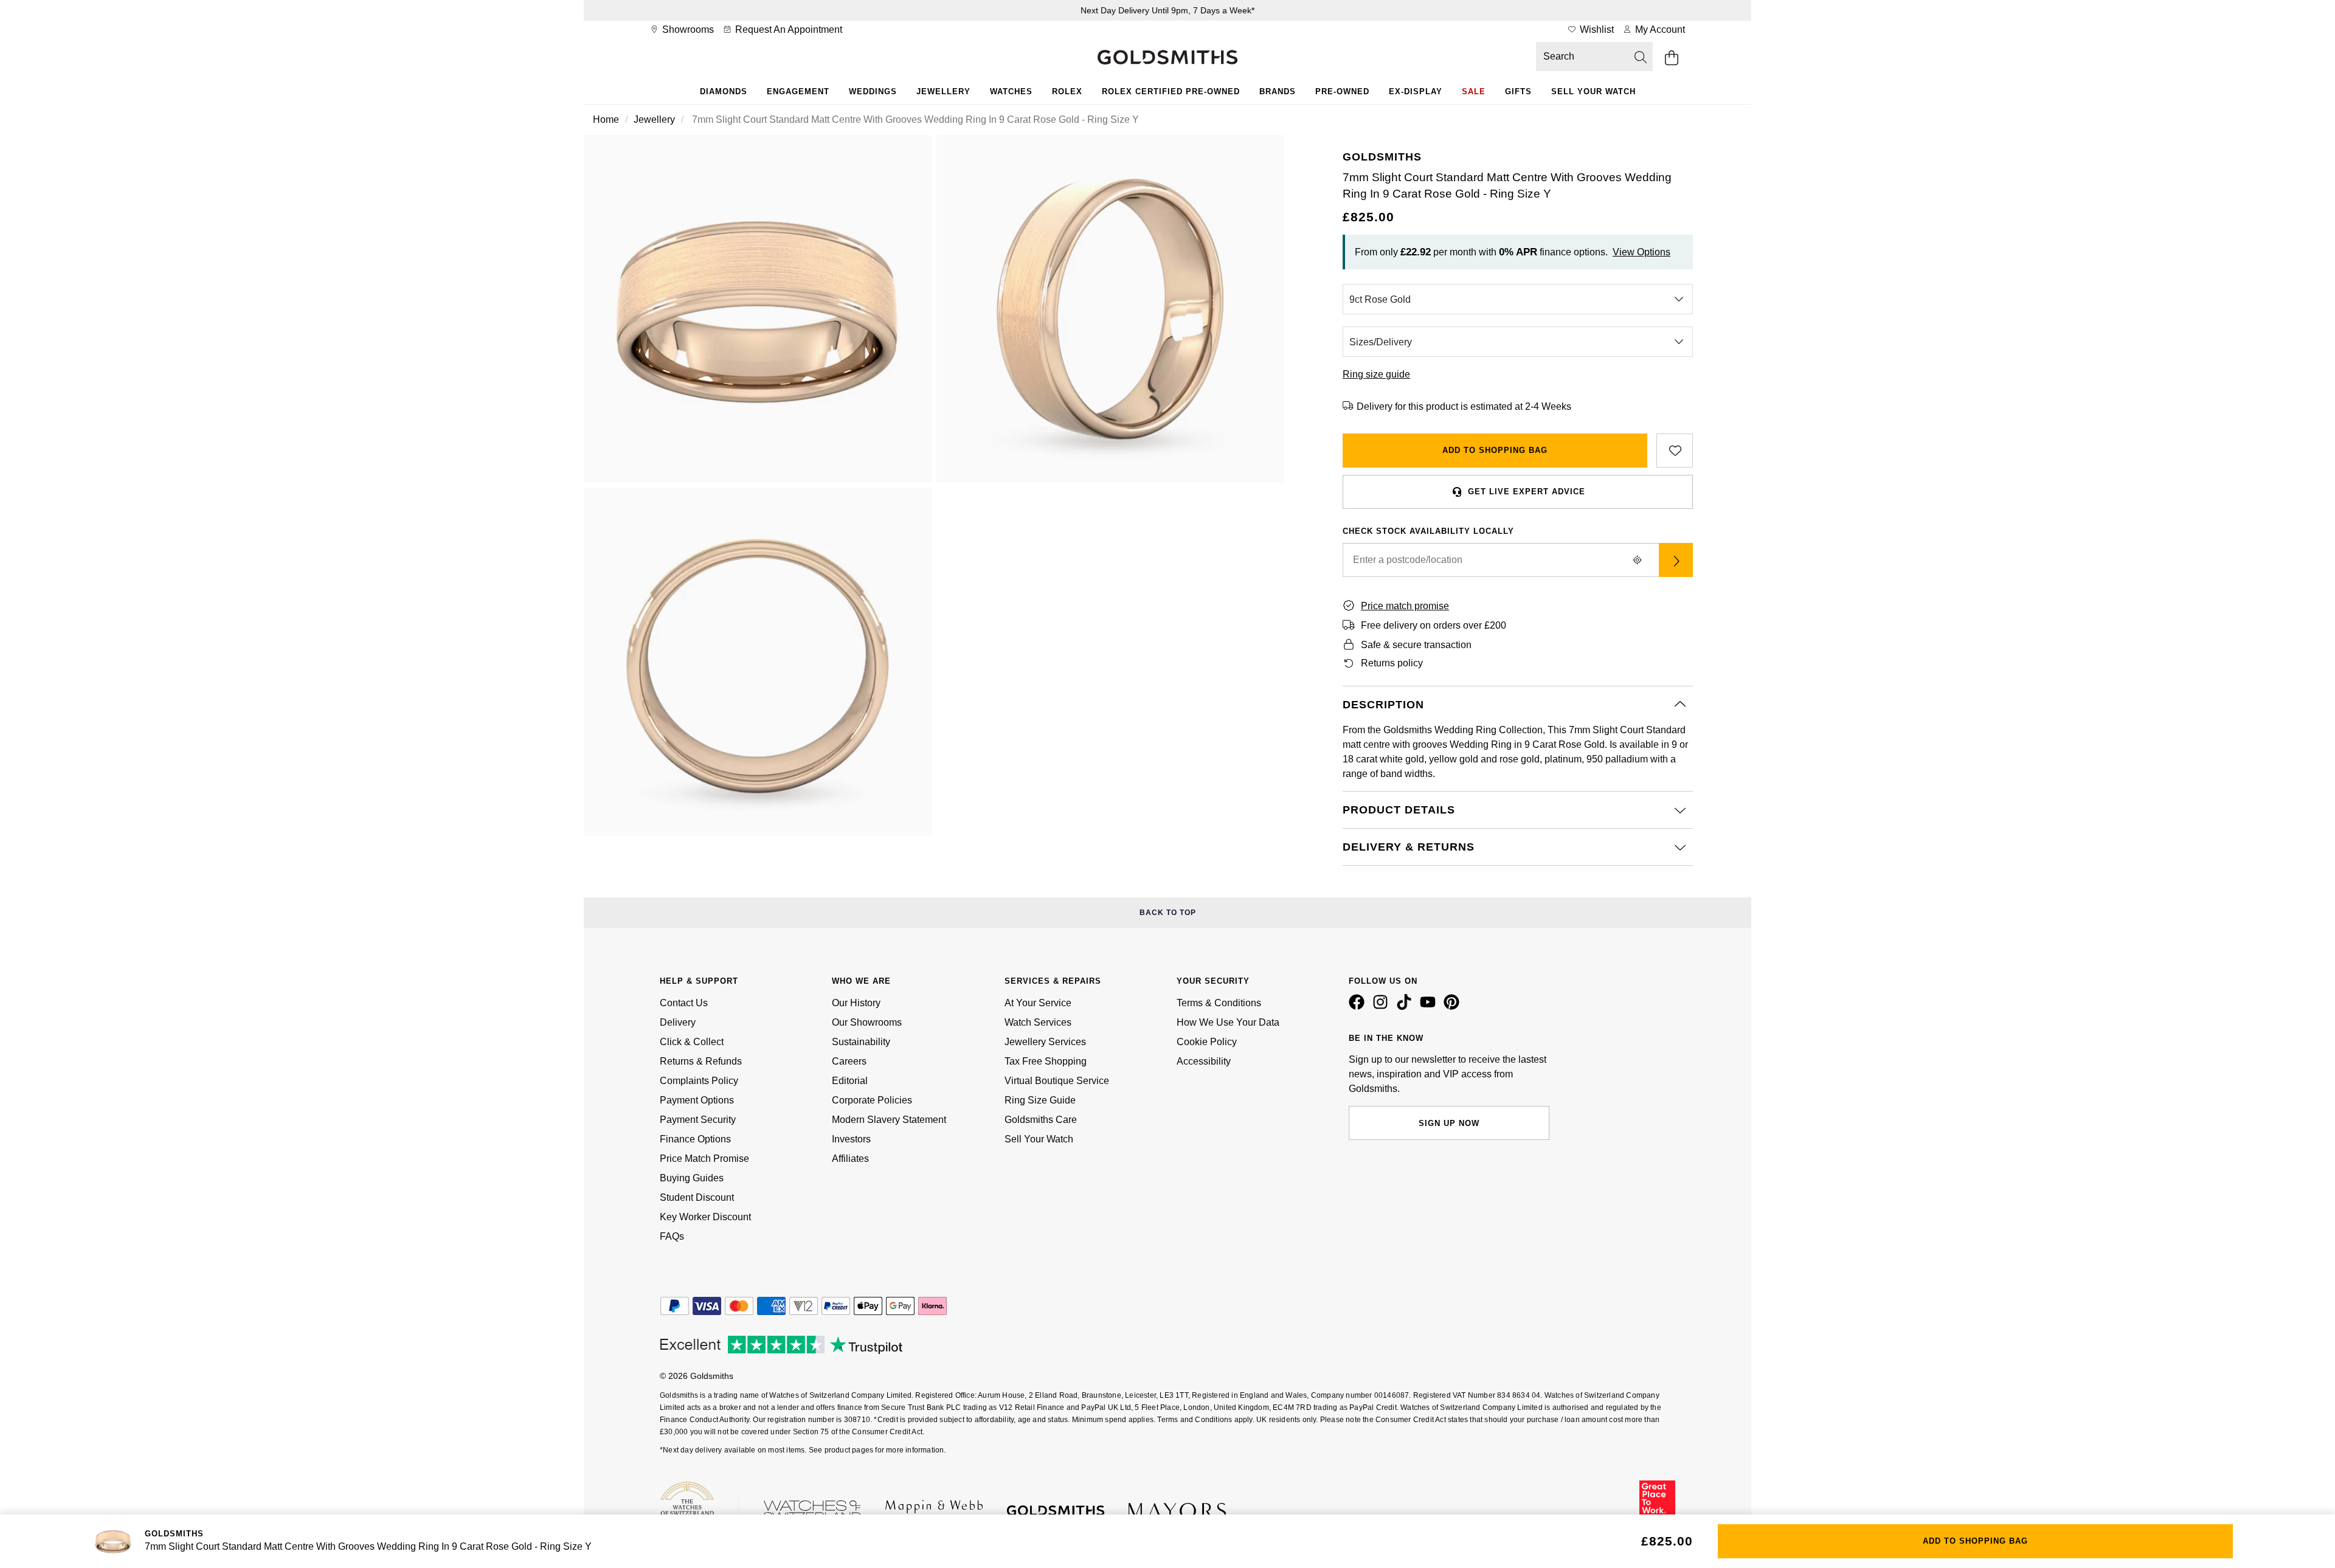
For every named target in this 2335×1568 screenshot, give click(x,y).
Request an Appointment (787, 29)
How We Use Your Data (1228, 1022)
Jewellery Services (1045, 1042)
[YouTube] (1430, 1007)
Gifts (1518, 92)
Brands (1278, 92)
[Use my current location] (1637, 560)
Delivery (678, 1022)
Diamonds (724, 92)
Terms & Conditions (1219, 1003)
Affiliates (850, 1159)
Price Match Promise (704, 1159)
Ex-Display (1416, 92)
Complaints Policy (699, 1081)
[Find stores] (1676, 560)
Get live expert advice (1527, 492)
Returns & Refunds (701, 1061)
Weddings (873, 92)
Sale (1474, 92)
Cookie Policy (1207, 1042)
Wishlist (1596, 29)
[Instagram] (1383, 1007)
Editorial (850, 1081)
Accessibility (1204, 1061)
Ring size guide (1376, 374)
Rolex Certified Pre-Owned (1171, 92)
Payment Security (698, 1120)
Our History (856, 1003)
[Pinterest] (1454, 1007)
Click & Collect (692, 1042)
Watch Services (1038, 1022)
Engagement (798, 92)
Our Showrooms (867, 1022)
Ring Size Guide (1040, 1100)
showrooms (687, 29)
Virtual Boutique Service (1057, 1081)
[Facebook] (1359, 1007)
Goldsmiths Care (1041, 1120)
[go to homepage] (1167, 58)
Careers (849, 1061)
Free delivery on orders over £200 (1434, 625)
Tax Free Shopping (1046, 1061)
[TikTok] (1406, 1007)
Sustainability (861, 1042)
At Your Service (1038, 1003)
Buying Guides (692, 1178)
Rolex (1067, 92)
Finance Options (695, 1139)
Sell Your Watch (1593, 92)
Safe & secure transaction (1416, 645)
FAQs (672, 1236)
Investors (851, 1139)
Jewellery (943, 92)
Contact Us (684, 1003)
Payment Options (697, 1100)
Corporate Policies (872, 1100)
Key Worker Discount (705, 1217)
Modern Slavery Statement (889, 1120)
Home (606, 119)
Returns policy (1392, 663)
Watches (1011, 92)
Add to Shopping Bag (1495, 450)
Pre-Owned (1342, 92)
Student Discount (697, 1197)
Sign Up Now (1449, 1123)
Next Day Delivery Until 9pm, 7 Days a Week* (1167, 10)
